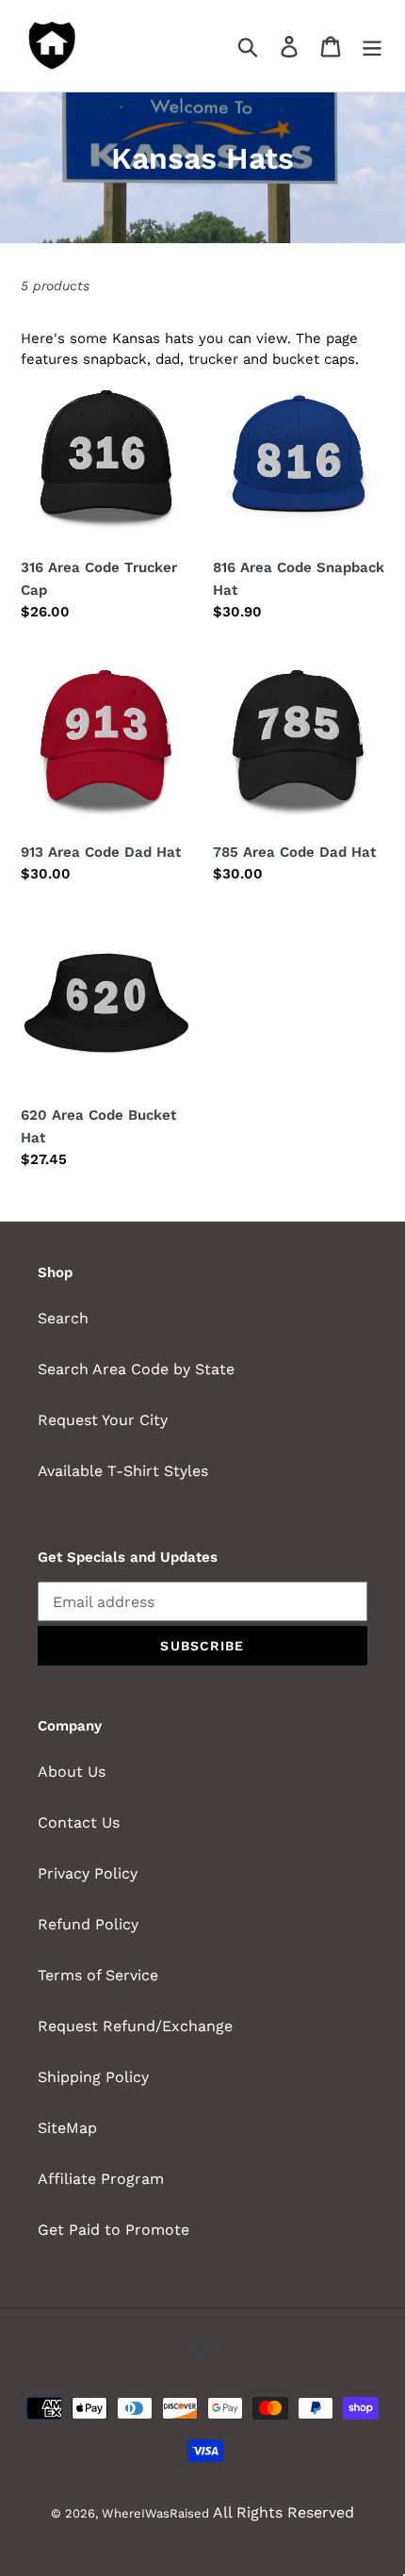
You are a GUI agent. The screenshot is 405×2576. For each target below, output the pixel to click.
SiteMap (67, 2128)
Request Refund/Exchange (135, 2026)
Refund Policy (88, 1924)
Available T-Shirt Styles (123, 1471)
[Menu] (372, 46)
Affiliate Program (101, 2179)
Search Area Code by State (136, 1369)
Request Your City (103, 1420)
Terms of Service (98, 1975)
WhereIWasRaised (155, 2513)
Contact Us (79, 1822)
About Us (72, 1772)
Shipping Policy (93, 2077)
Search (63, 1318)
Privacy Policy (88, 1873)
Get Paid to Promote (113, 2230)
